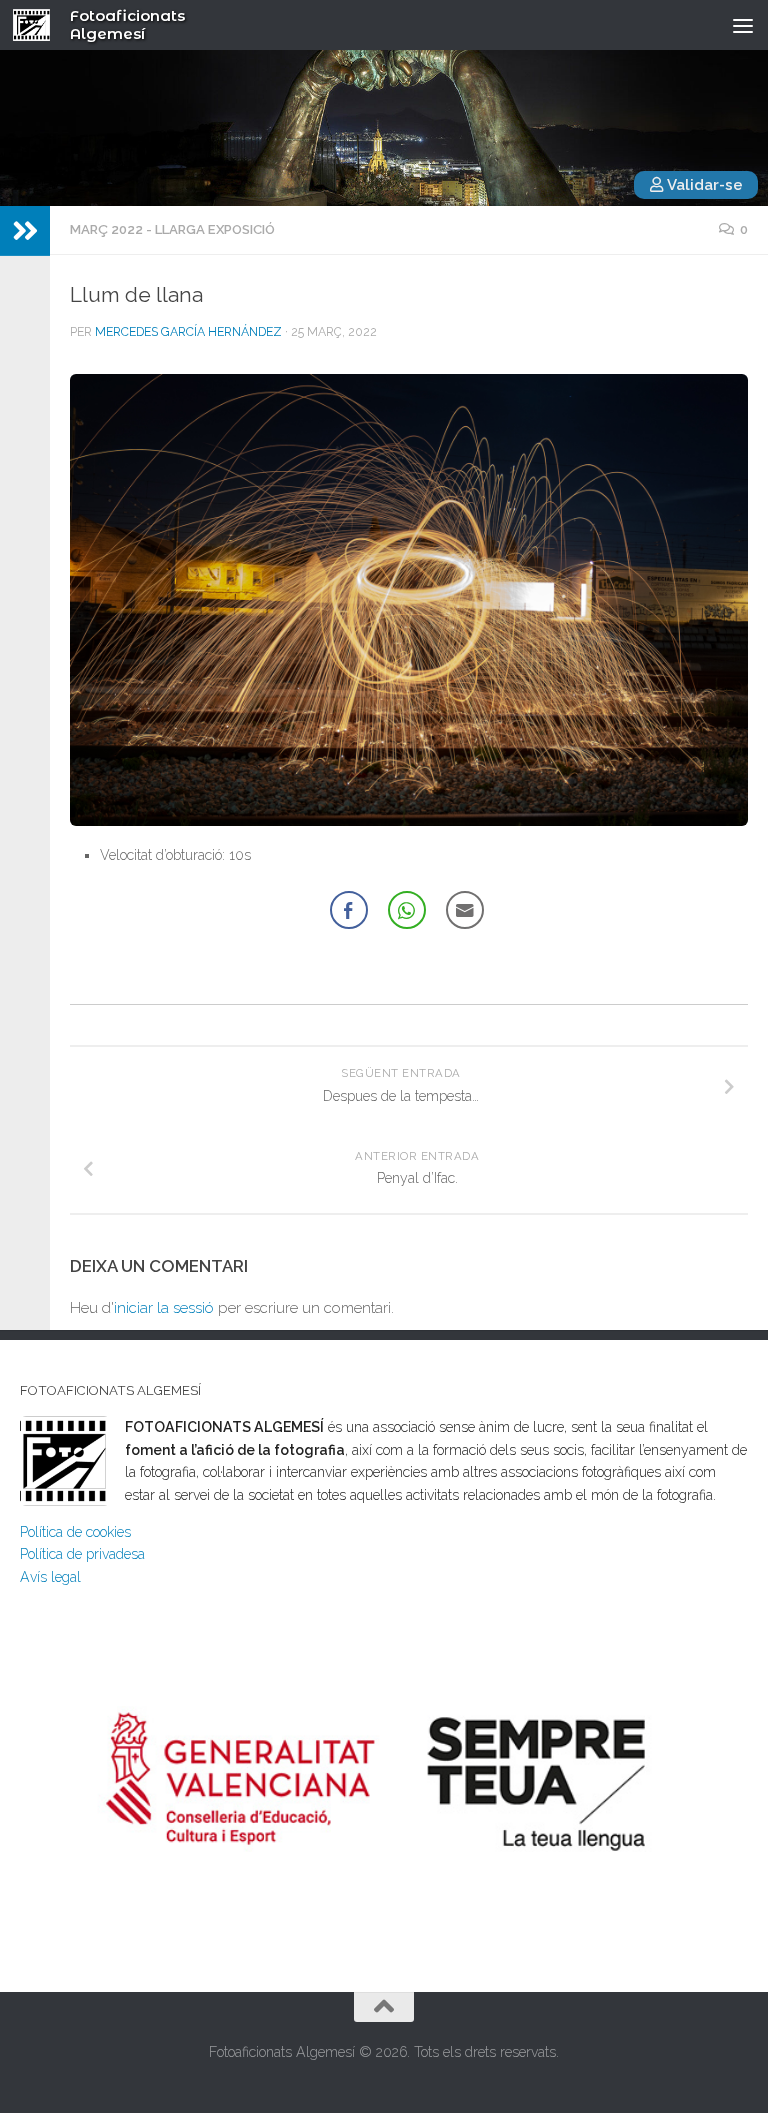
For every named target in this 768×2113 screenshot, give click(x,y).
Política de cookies (75, 1532)
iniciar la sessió (164, 1308)
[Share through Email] (465, 910)
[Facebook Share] (349, 910)
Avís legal (50, 1577)
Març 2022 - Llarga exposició (172, 229)
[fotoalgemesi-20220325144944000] (409, 600)
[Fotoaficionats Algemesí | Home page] (38, 25)
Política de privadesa (82, 1554)
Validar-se (703, 185)
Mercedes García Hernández (188, 332)
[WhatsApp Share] (407, 910)
